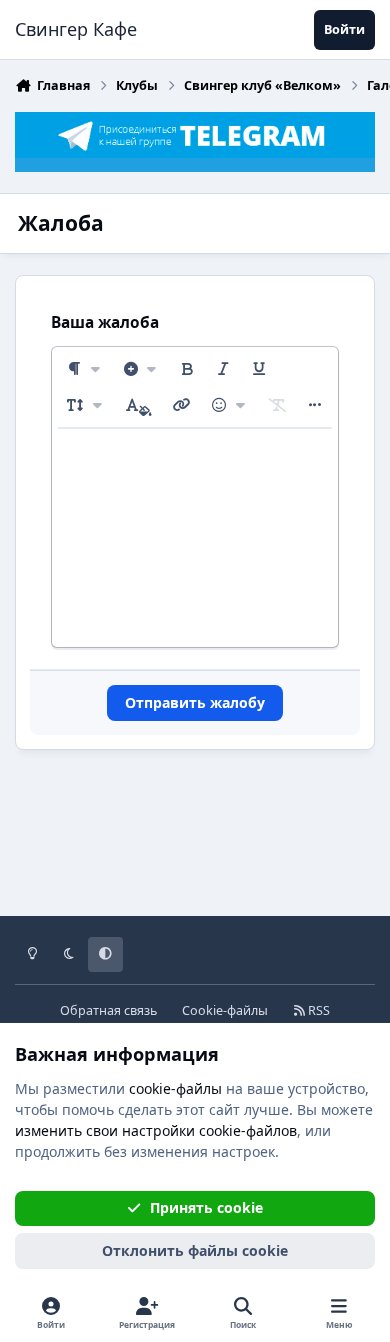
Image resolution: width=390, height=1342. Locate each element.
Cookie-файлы (225, 1010)
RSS (317, 1010)
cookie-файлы (175, 1088)
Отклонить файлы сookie (195, 1250)
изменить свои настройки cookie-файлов (156, 1130)
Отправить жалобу (195, 702)
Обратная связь (108, 1010)
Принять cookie (206, 1207)
